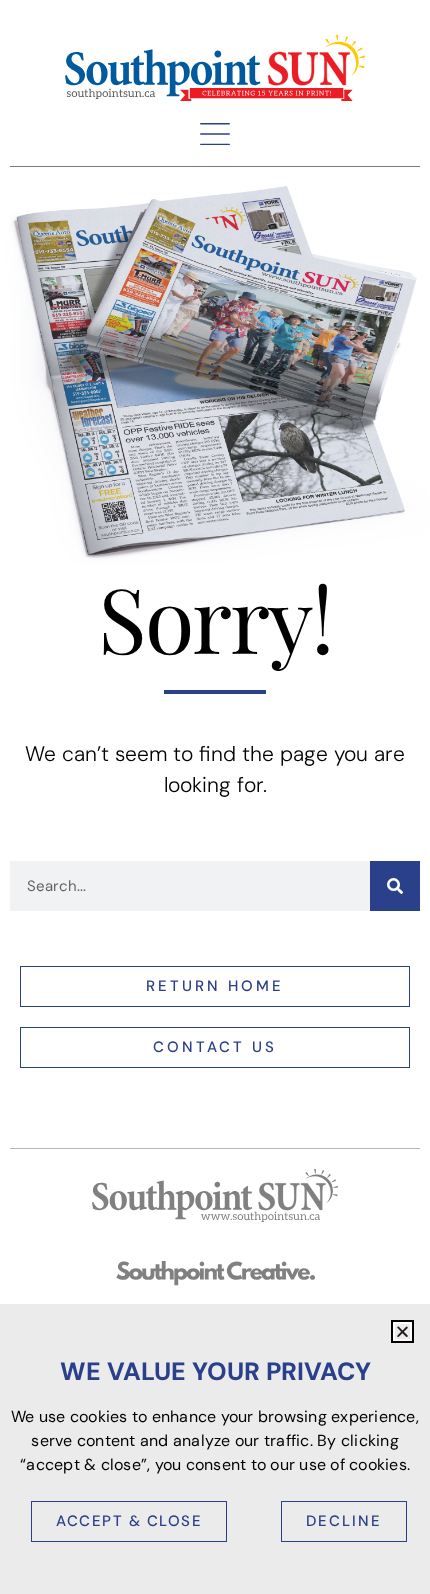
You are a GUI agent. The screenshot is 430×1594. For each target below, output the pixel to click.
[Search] (395, 886)
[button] (215, 133)
